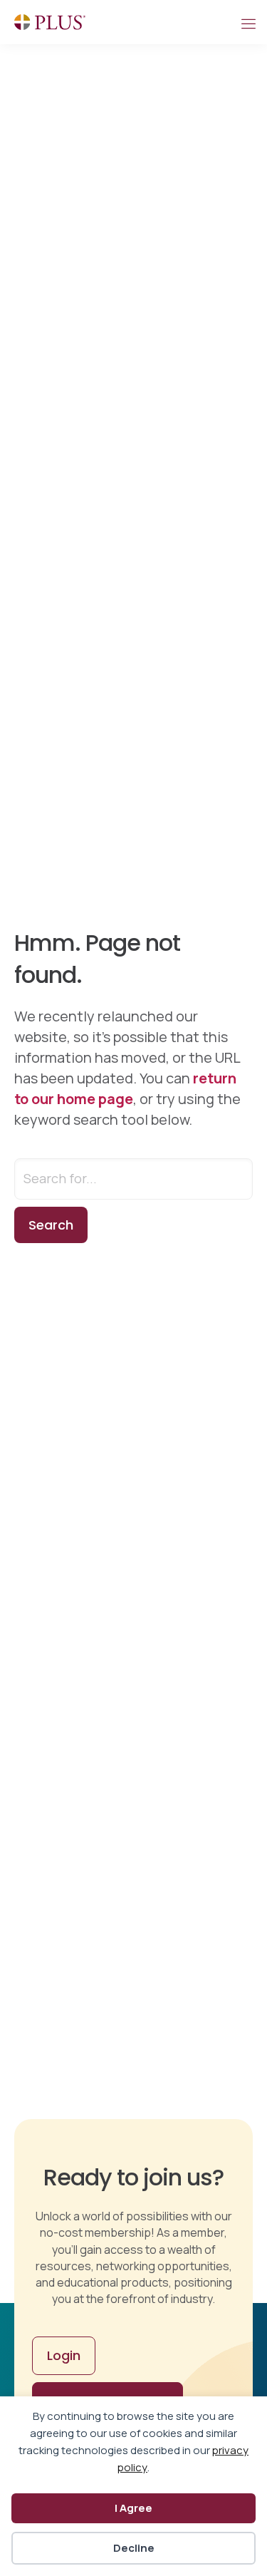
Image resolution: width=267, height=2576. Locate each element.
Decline (134, 2548)
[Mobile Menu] (248, 22)
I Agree (133, 2508)
